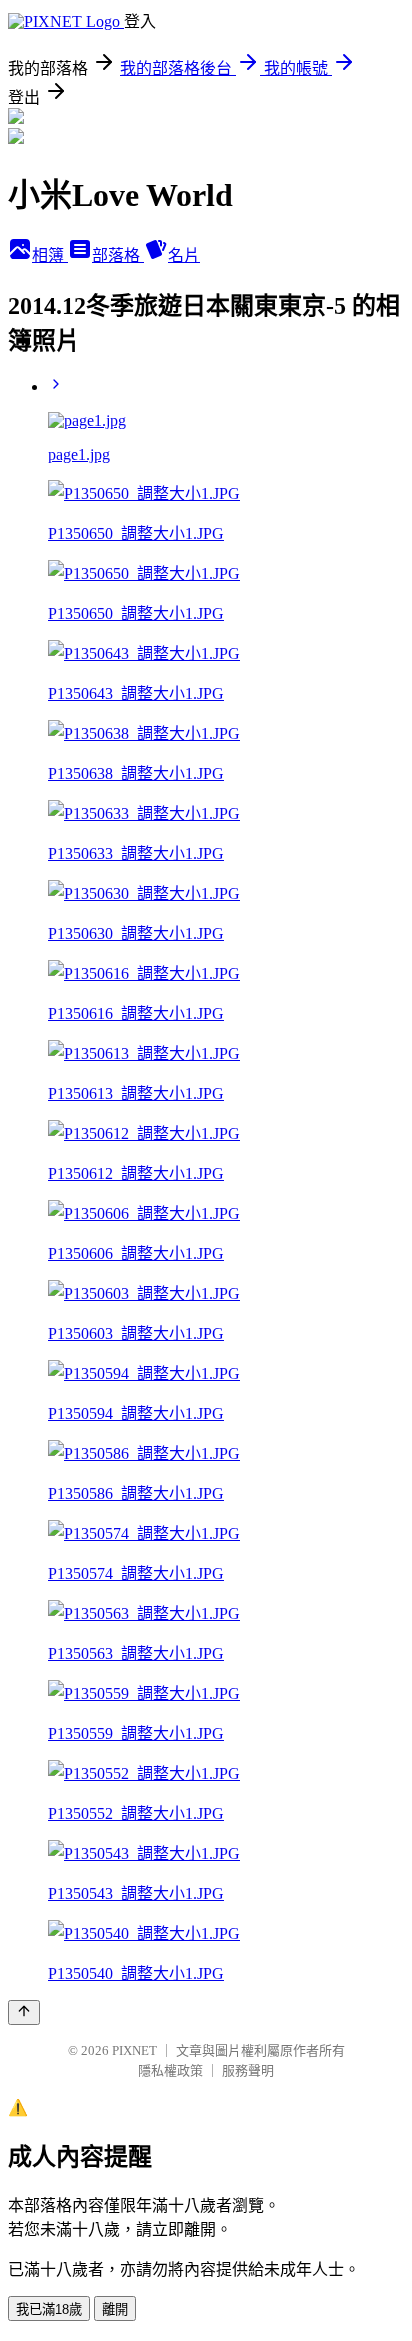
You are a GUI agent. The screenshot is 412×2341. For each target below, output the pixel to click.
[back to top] (24, 2012)
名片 (184, 255)
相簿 (50, 255)
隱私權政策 (170, 2070)
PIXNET (134, 2050)
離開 (115, 2309)
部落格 (118, 255)
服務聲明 (248, 2070)
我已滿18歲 (49, 2309)
